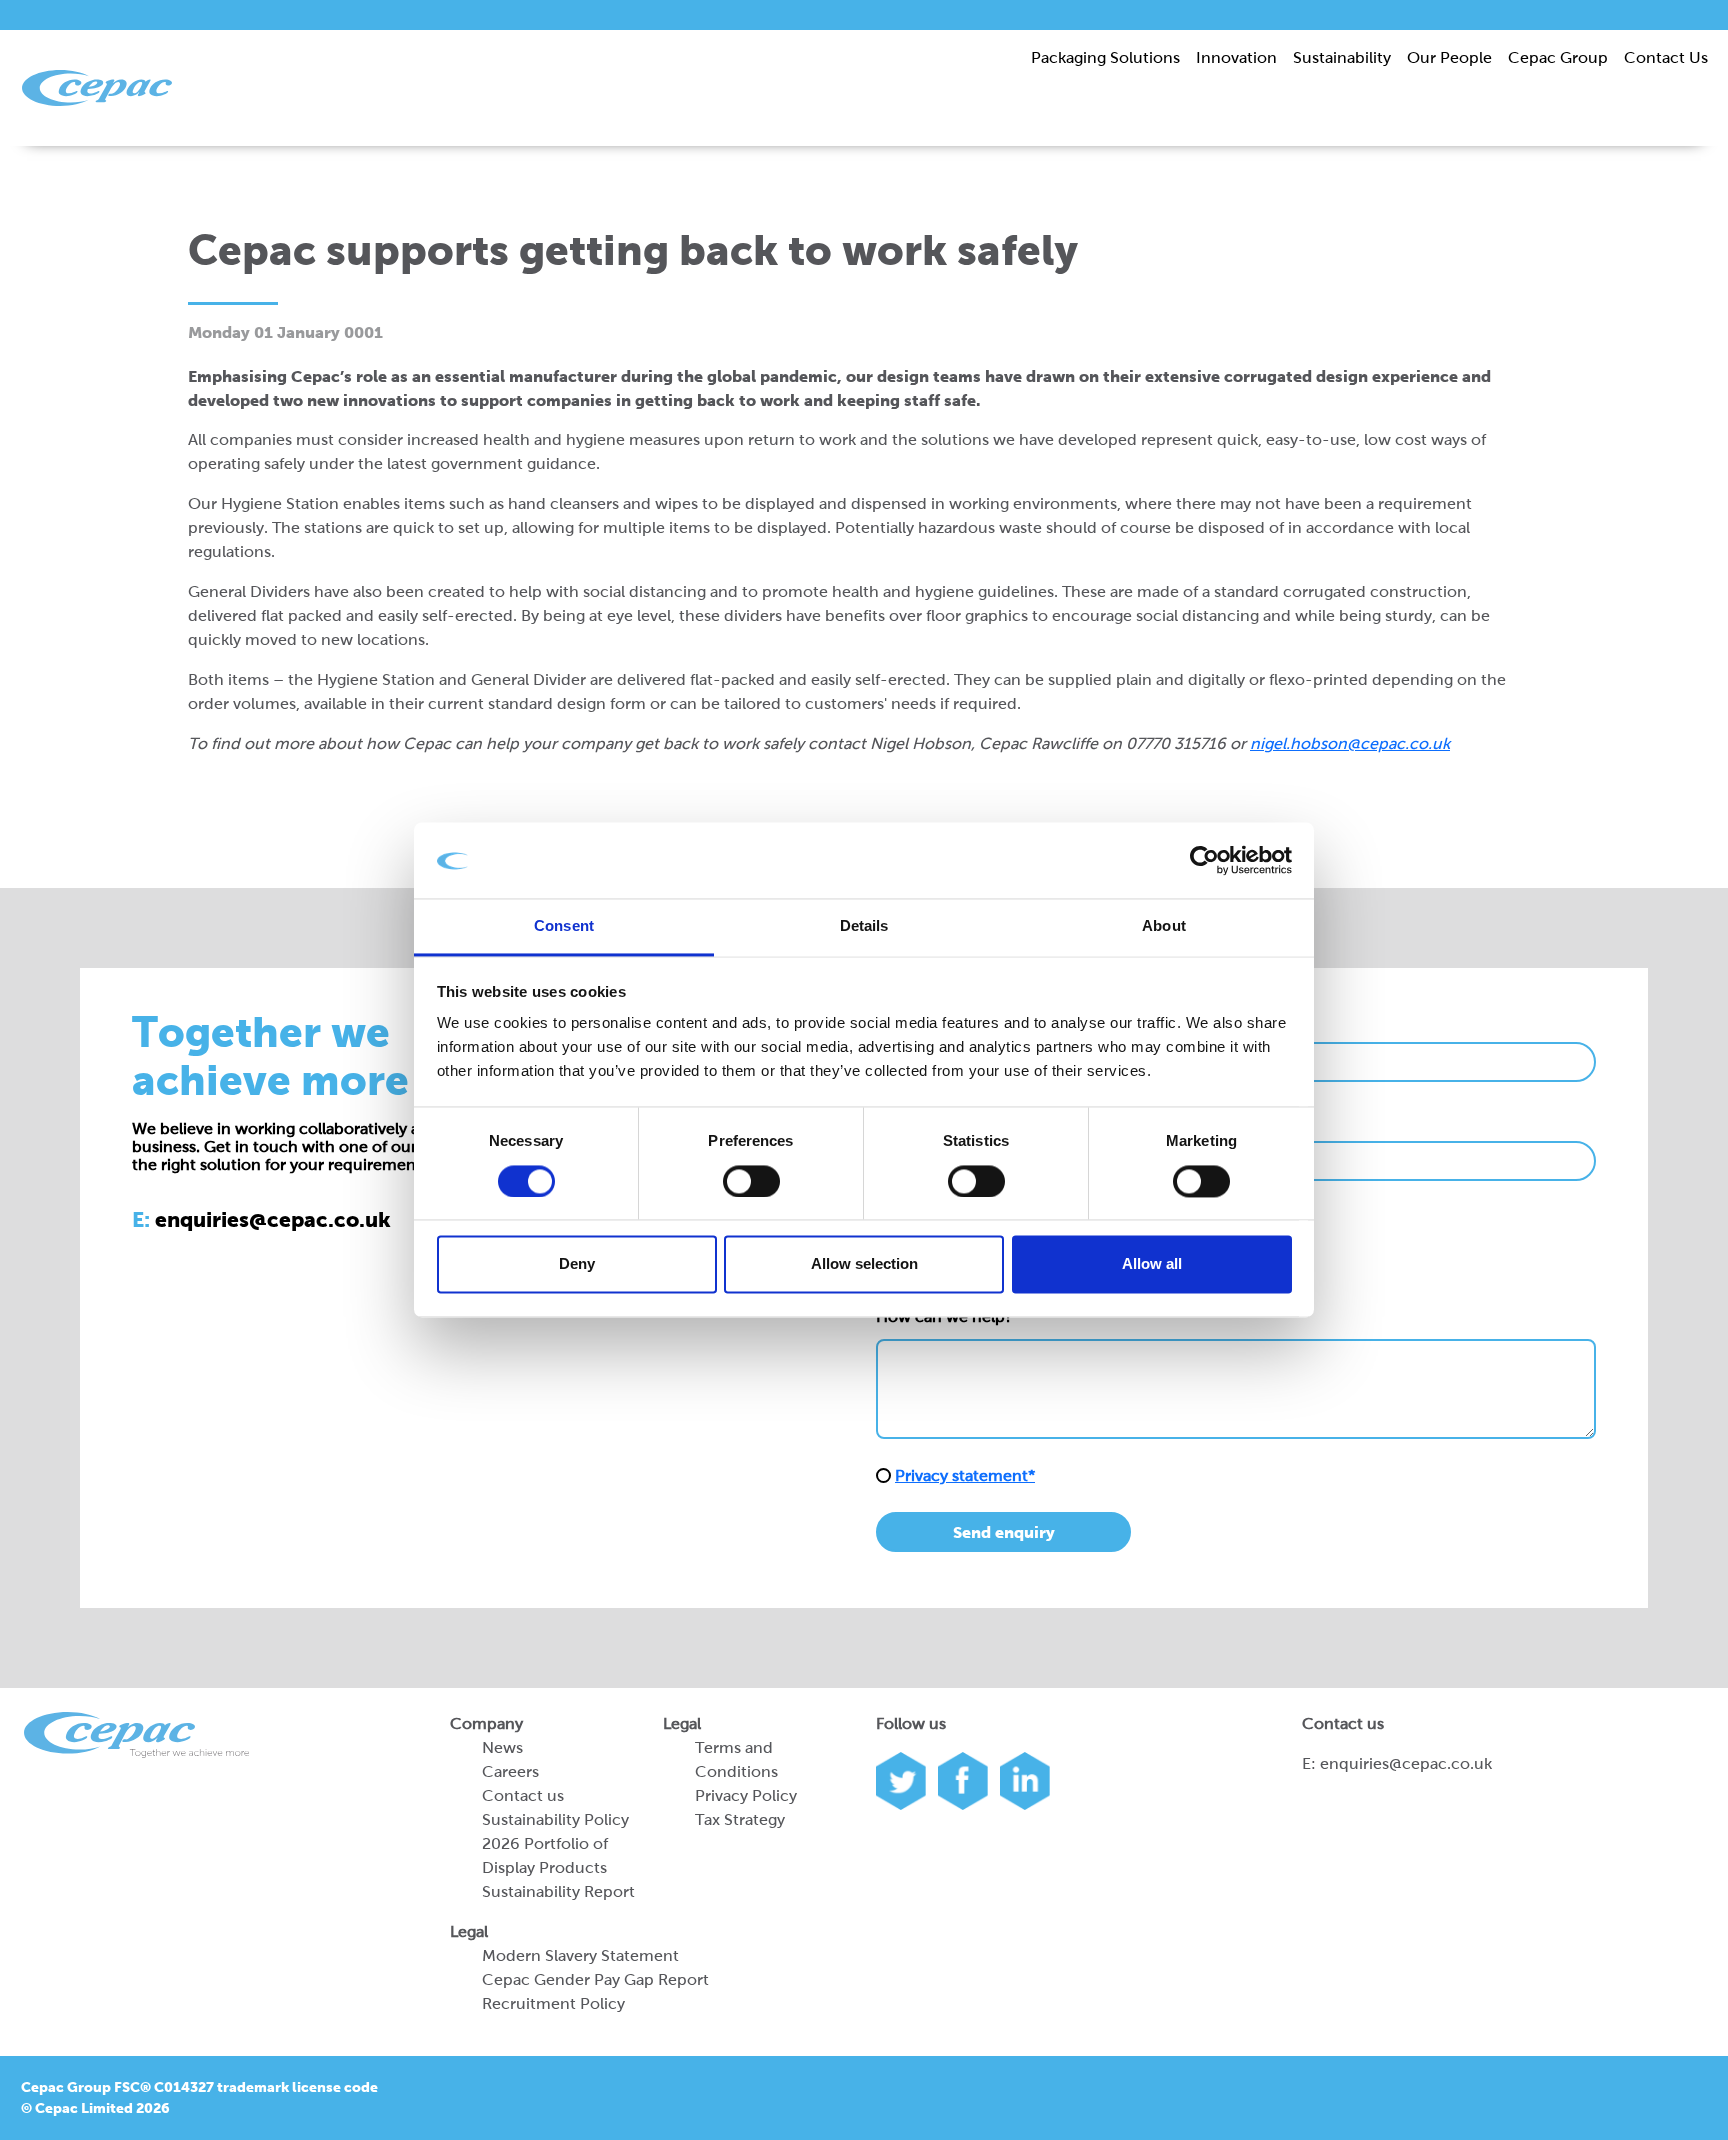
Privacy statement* (965, 1475)
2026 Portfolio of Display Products (545, 1855)
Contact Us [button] (1666, 57)
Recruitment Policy (553, 2003)
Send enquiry (1004, 1532)
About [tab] (1164, 926)
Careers (510, 1771)
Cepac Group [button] (1558, 57)
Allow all (1152, 1264)
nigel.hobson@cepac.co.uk (1350, 743)
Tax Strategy (740, 1819)
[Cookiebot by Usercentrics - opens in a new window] (1204, 861)
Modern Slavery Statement (580, 1955)
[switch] (751, 1182)
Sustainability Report (558, 1891)
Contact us (523, 1795)
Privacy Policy (746, 1795)
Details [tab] (864, 926)
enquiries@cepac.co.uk (1406, 1763)
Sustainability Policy (555, 1819)
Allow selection (864, 1264)
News (502, 1747)
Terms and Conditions (736, 1759)
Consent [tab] (564, 926)
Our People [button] (1449, 57)
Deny (577, 1264)
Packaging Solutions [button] (1105, 57)
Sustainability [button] (1342, 57)
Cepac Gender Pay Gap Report (595, 1979)
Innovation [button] (1236, 57)
